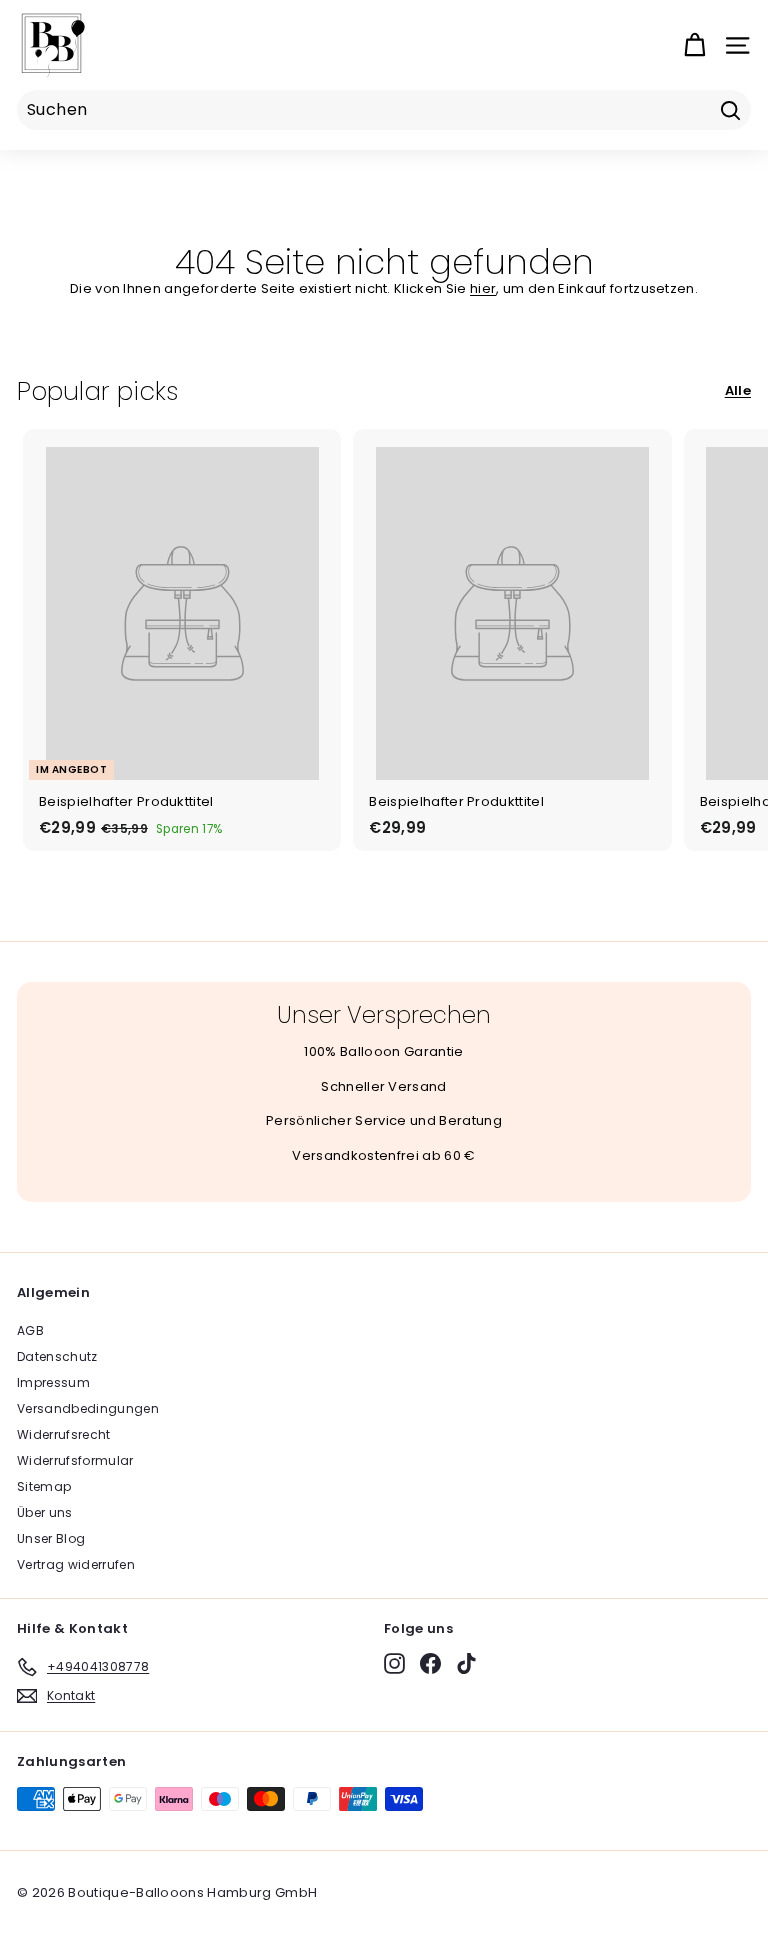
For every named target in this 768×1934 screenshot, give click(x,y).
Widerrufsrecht (64, 1434)
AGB (30, 1330)
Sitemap (44, 1486)
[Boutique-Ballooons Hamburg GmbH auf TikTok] (466, 1663)
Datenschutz (57, 1356)
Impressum (53, 1382)
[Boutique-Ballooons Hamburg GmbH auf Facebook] (430, 1663)
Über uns (45, 1512)
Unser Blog (51, 1538)
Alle (738, 390)
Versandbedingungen (88, 1408)
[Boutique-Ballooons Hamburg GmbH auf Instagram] (394, 1663)
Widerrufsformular (75, 1460)
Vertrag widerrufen (76, 1564)
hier (483, 288)
